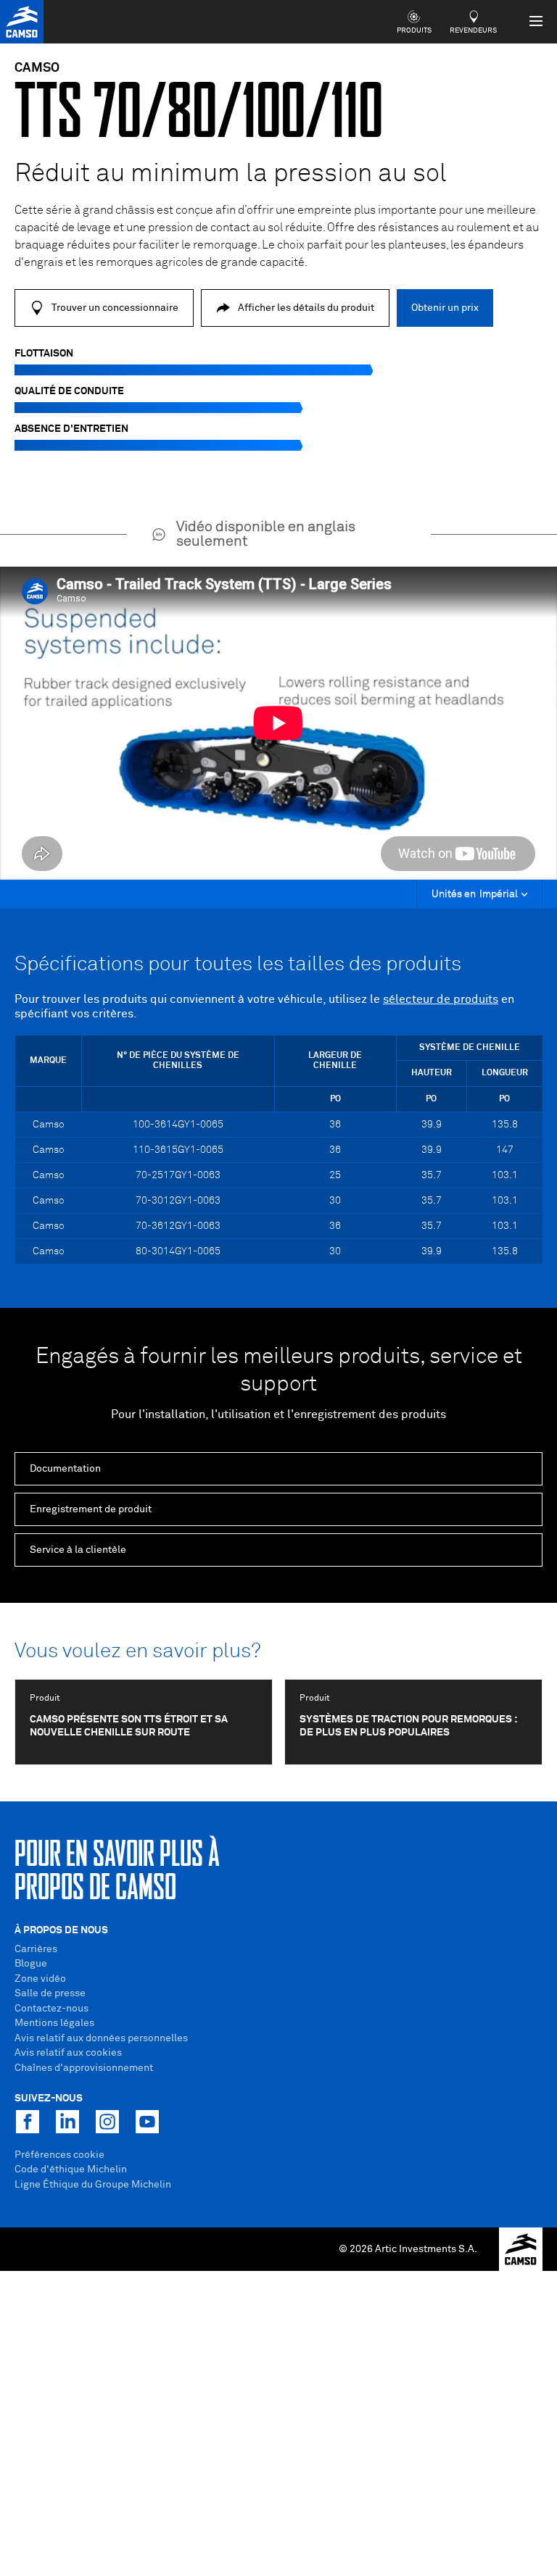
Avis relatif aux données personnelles (101, 2038)
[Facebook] (28, 2122)
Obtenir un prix (445, 308)
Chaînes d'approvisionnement (84, 2068)
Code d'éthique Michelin (71, 2169)
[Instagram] (107, 2122)
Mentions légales (54, 2023)
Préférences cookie (59, 2155)
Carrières (36, 1949)
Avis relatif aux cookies (68, 2053)
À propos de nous (61, 1930)
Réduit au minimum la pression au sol (231, 174)
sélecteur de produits (441, 999)
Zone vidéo (40, 1979)
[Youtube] (147, 2122)
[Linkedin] (67, 2122)
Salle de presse (50, 1993)
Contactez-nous (51, 2009)
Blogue (31, 1964)
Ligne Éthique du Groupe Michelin (93, 2185)
